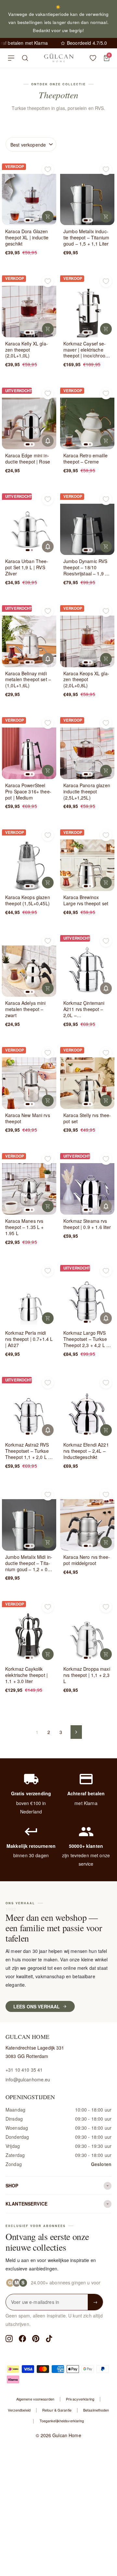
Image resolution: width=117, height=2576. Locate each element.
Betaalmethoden (96, 2410)
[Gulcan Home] (59, 58)
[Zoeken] (25, 58)
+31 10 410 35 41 (24, 2070)
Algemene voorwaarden (35, 2399)
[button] (28, 220)
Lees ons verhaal (37, 2006)
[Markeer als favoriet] (48, 169)
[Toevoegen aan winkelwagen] (48, 217)
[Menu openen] (11, 58)
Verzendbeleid (19, 2410)
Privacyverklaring (80, 2399)
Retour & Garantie (57, 2410)
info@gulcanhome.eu (28, 2079)
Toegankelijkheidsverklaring (62, 2421)
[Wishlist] (93, 58)
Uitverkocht (48, 441)
